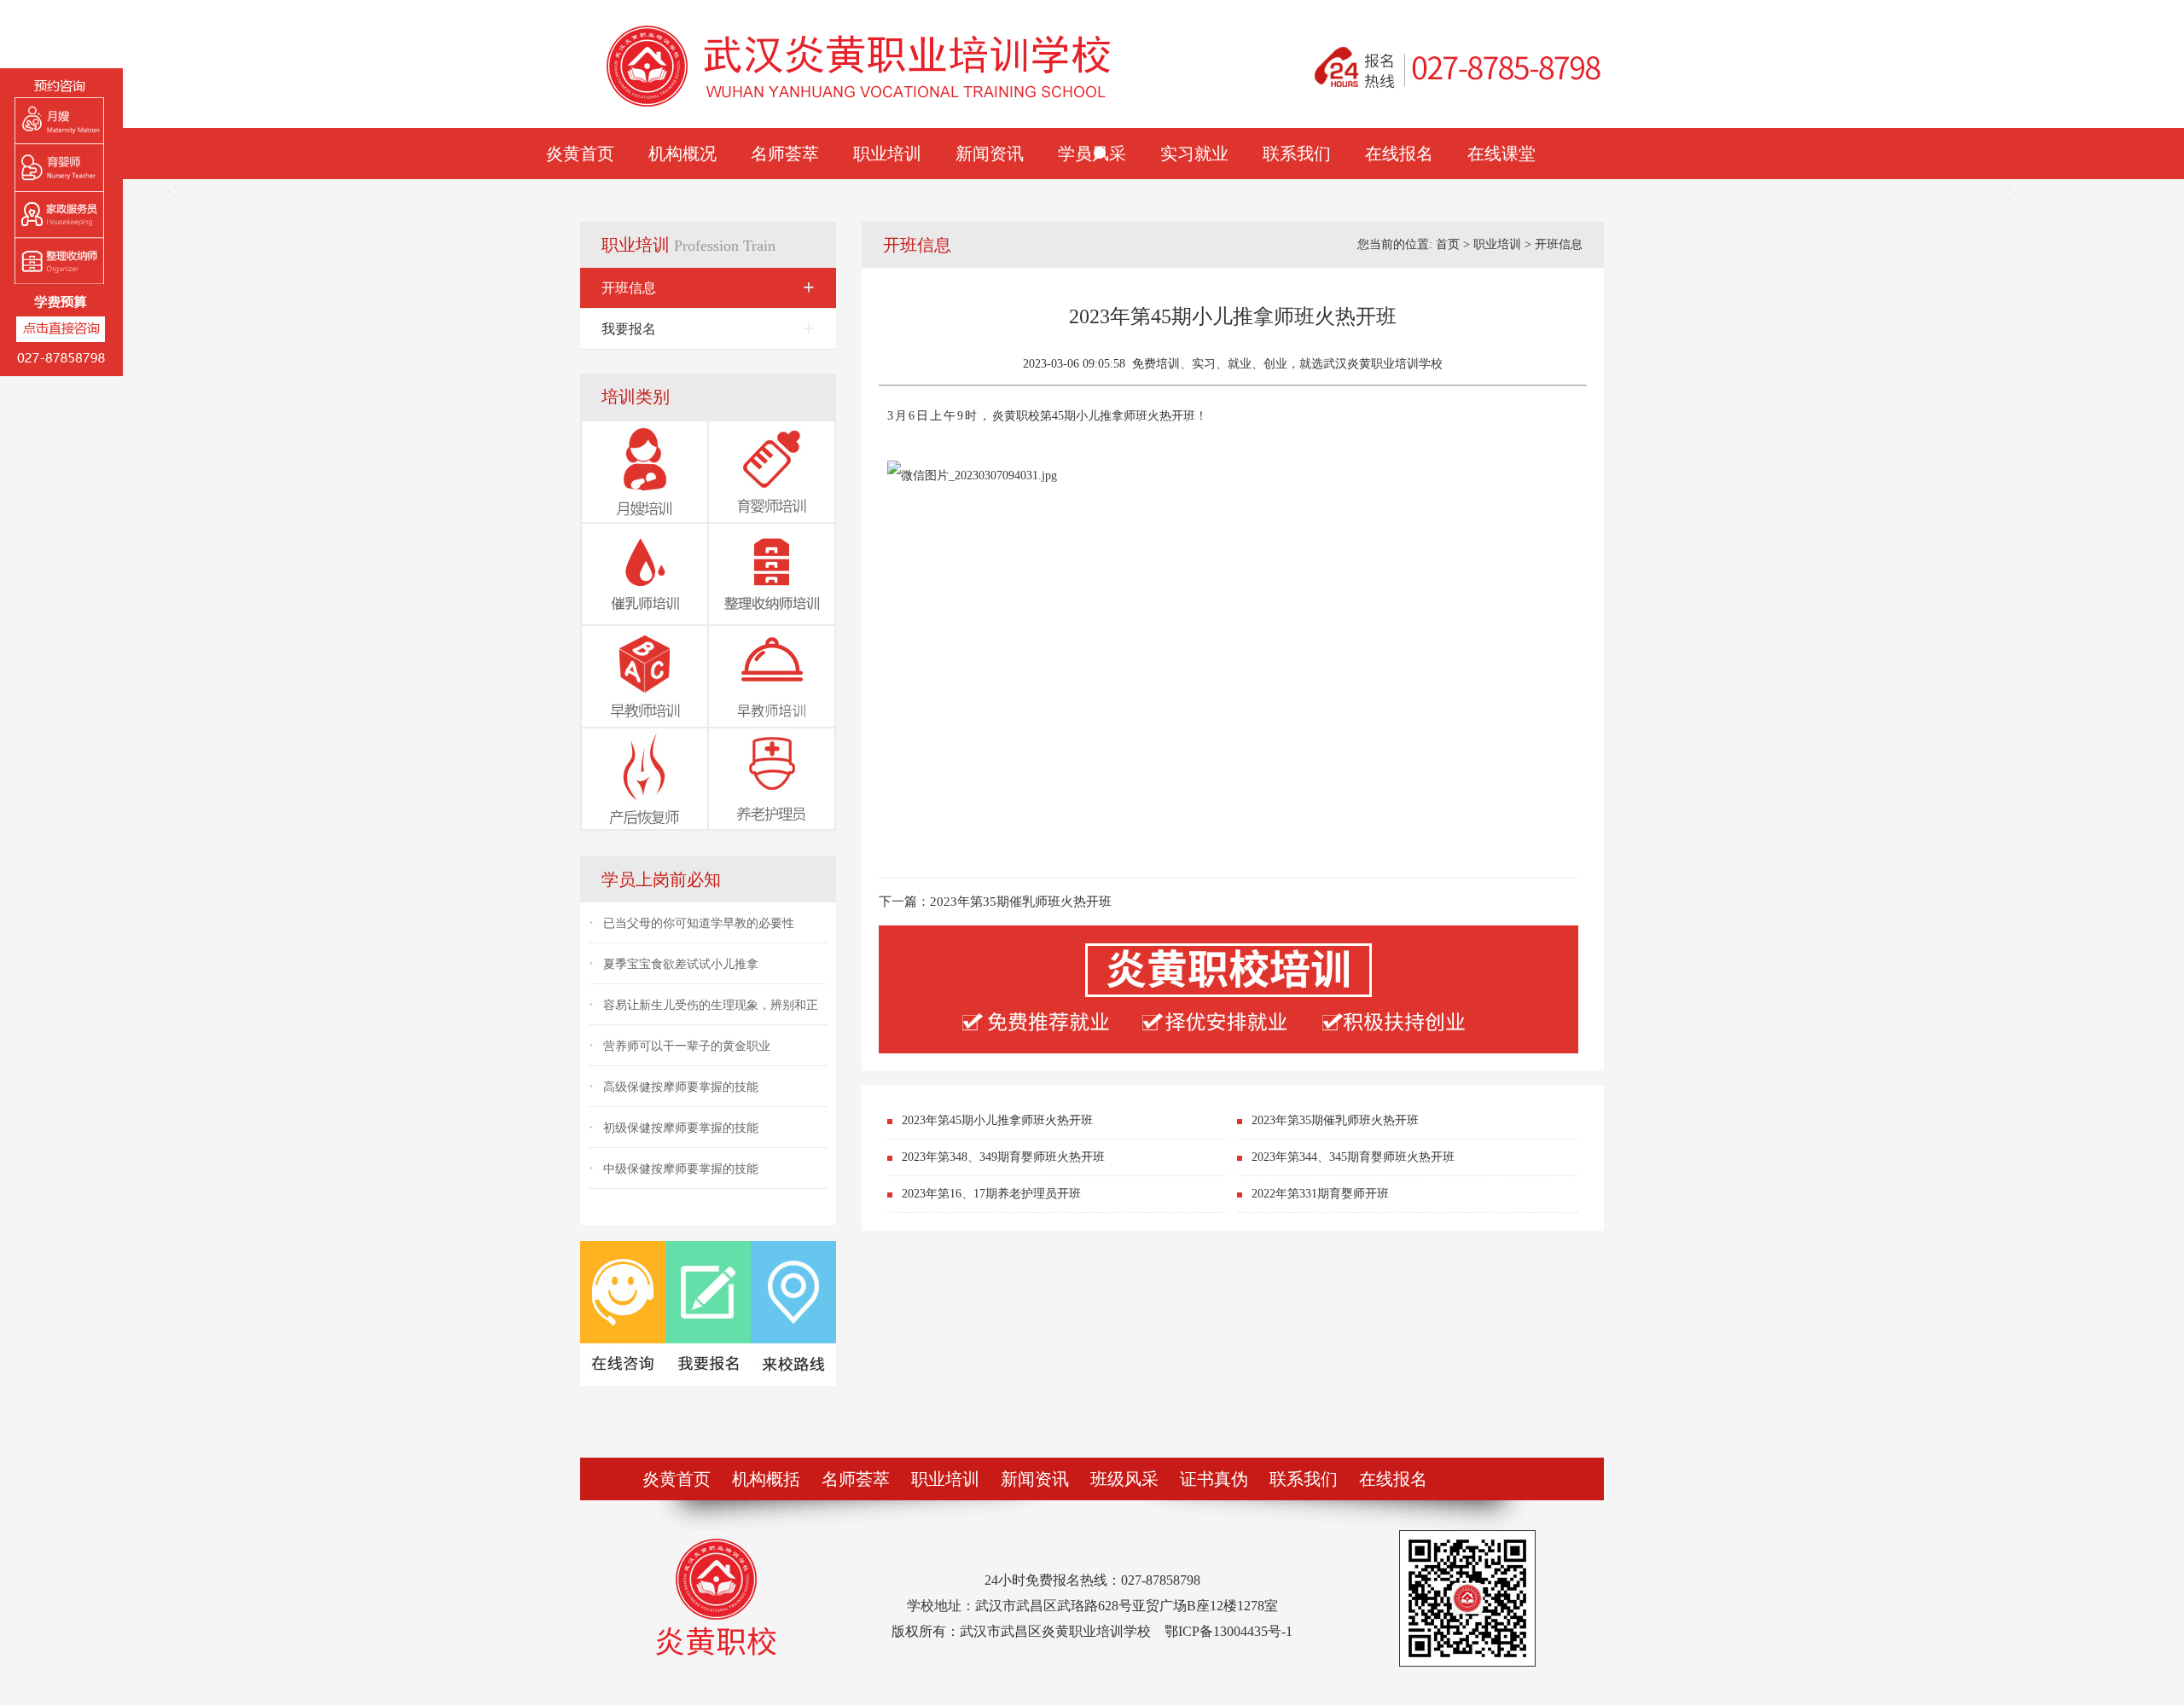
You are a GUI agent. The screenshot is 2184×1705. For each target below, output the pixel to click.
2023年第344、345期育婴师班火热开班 (1353, 1157)
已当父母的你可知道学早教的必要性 (699, 923)
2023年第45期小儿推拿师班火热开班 (997, 1120)
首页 (1448, 244)
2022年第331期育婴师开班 (1320, 1194)
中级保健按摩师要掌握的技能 (681, 1169)
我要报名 (708, 328)
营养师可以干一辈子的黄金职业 (687, 1046)
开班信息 (708, 287)
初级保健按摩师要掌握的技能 (681, 1128)
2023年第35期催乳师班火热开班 (1021, 902)
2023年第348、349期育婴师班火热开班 (1003, 1157)
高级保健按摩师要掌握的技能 (681, 1087)
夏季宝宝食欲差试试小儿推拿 (681, 964)
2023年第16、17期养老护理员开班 (991, 1194)
